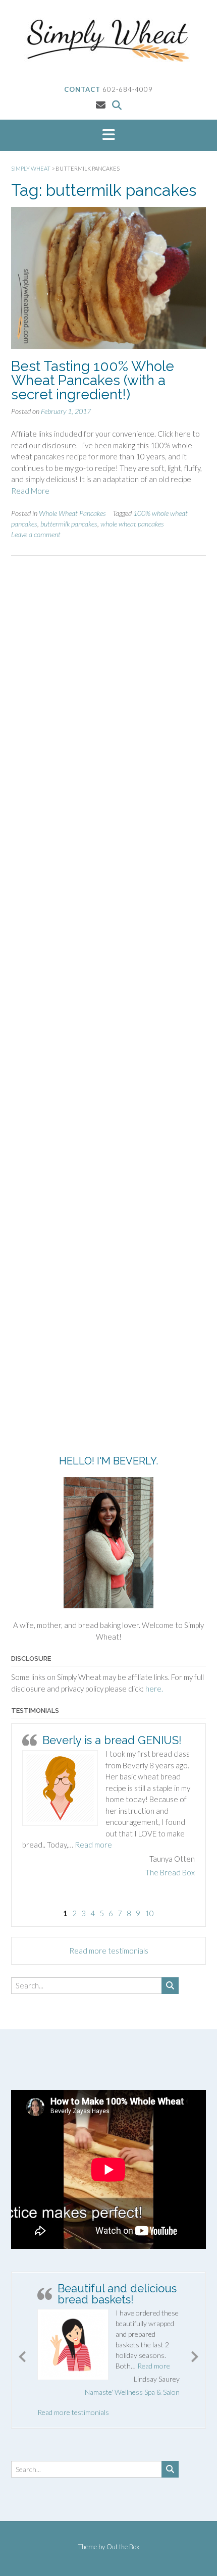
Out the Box (123, 2547)
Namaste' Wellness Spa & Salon (132, 2392)
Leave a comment (36, 534)
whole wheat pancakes (132, 524)
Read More (30, 491)
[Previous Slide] (22, 2355)
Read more (93, 1845)
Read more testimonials (109, 1951)
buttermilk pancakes (69, 524)
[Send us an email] (101, 105)
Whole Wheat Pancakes (72, 513)
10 (149, 1913)
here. (154, 1689)
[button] (108, 135)
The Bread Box (170, 1872)
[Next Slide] (195, 2355)
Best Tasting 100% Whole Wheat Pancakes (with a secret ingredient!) (93, 380)
